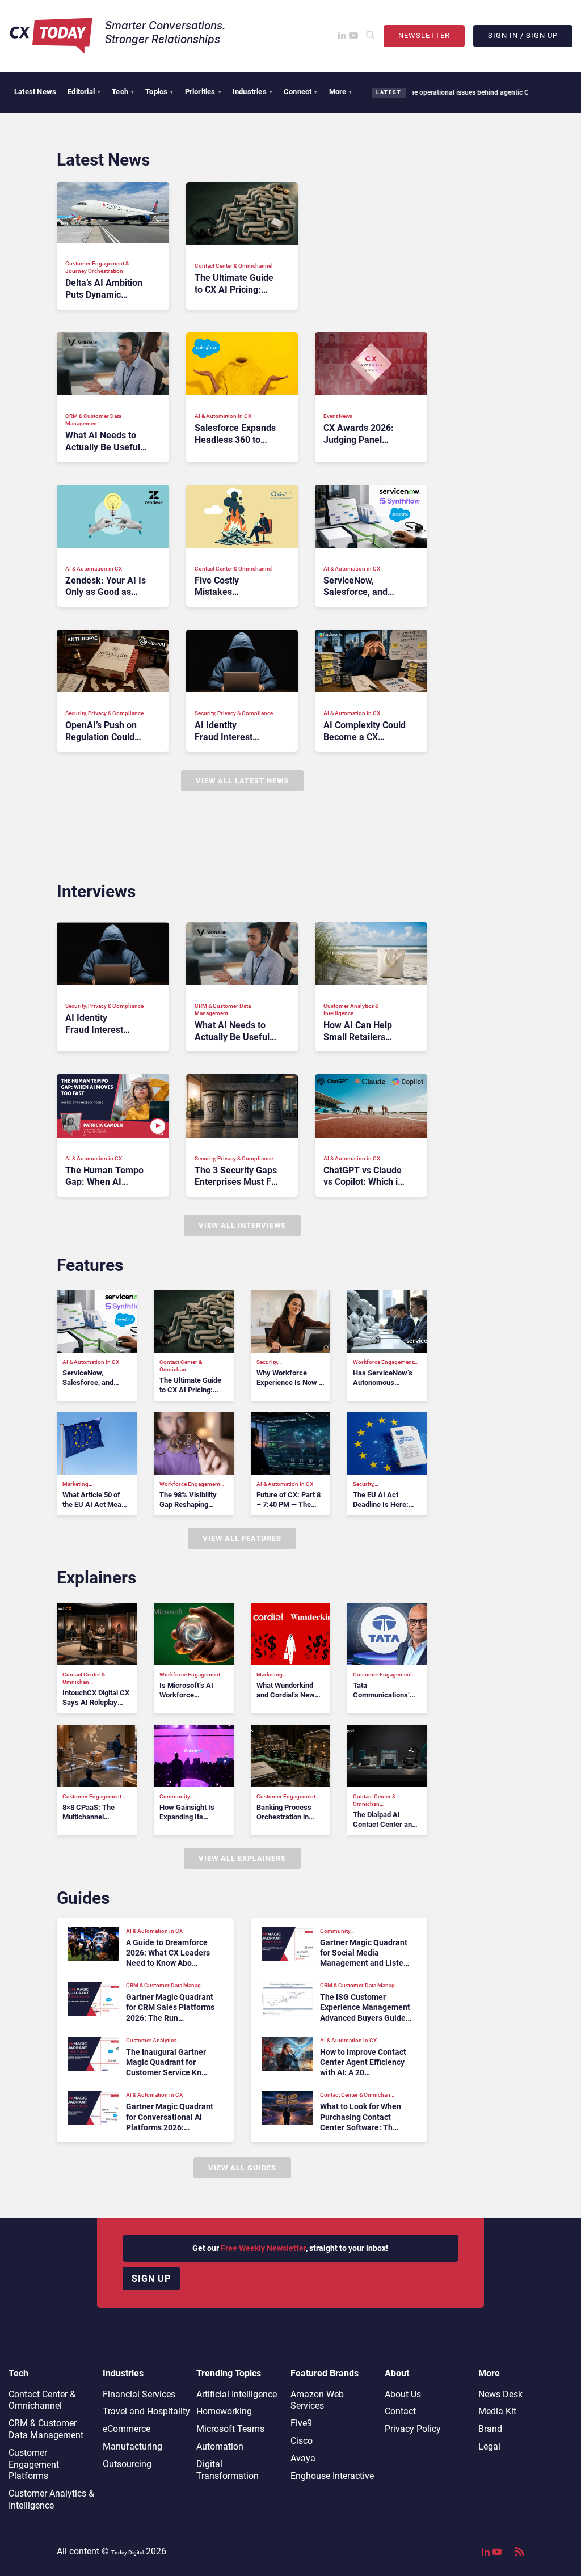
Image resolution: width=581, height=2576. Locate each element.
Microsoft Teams (230, 2429)
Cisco (302, 2441)
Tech (123, 92)
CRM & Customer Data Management (46, 2429)
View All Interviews (242, 1225)
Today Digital (127, 2552)
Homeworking (224, 2411)
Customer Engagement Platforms (34, 2465)
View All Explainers (242, 1858)
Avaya (303, 2458)
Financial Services (139, 2394)
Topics (159, 92)
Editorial (84, 92)
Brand (490, 2429)
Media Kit (497, 2411)
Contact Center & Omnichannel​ (42, 2400)
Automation (220, 2446)
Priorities (203, 92)
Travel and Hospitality (146, 2411)
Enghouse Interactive (332, 2476)
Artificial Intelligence (237, 2394)
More (341, 92)
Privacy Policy (413, 2429)
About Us (403, 2394)
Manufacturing (132, 2446)
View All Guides (242, 2168)
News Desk (500, 2394)
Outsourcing (127, 2464)
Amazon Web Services (317, 2400)
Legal (489, 2446)
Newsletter (424, 35)
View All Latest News (242, 781)
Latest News (35, 92)
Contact (400, 2411)
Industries (252, 92)
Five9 (301, 2423)
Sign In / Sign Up (523, 35)
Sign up (151, 2279)
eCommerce (127, 2429)
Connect (301, 92)
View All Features (242, 1538)
